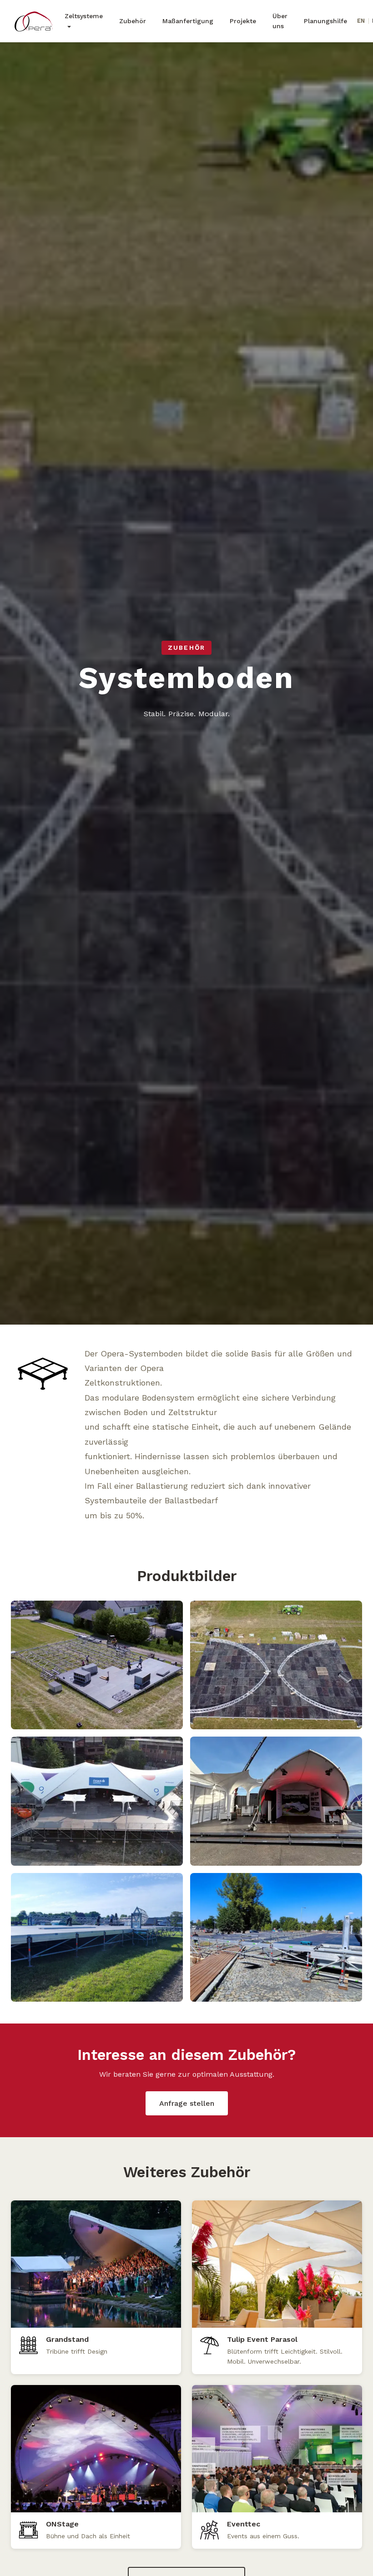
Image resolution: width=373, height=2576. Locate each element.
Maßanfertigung (188, 21)
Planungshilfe (325, 21)
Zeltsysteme (84, 16)
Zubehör (133, 21)
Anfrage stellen (187, 2103)
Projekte (243, 21)
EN (361, 21)
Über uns (280, 21)
